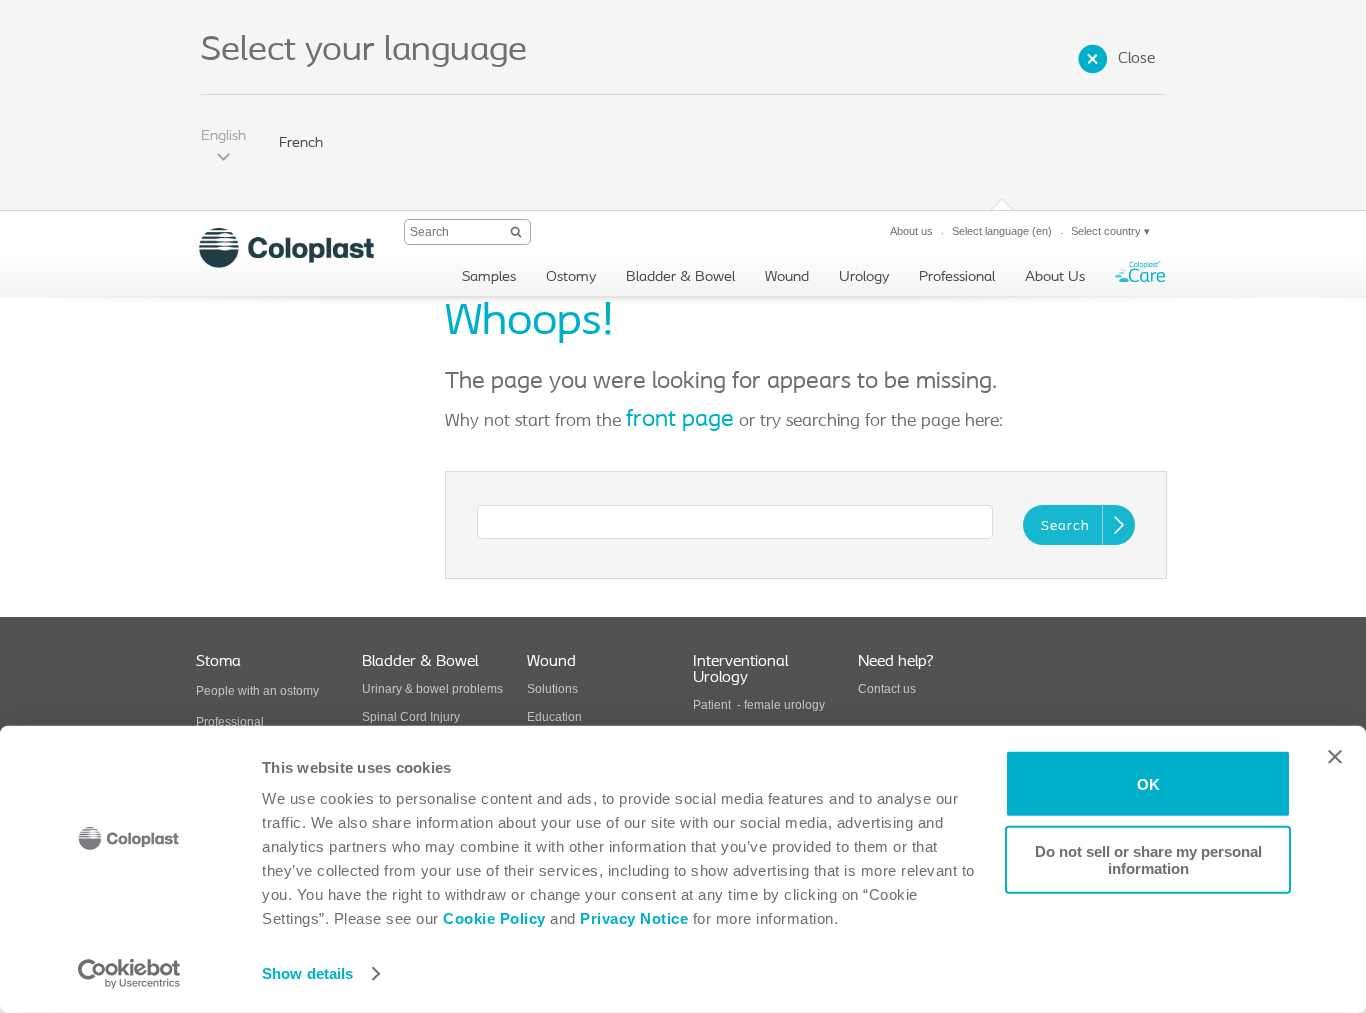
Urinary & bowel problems (432, 689)
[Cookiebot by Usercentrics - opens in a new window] (129, 974)
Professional (230, 722)
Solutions (552, 689)
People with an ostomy (257, 691)
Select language (1002, 231)
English (223, 136)
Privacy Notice (632, 918)
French (301, 143)
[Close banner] (1335, 757)
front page (680, 420)
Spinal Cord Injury (411, 717)
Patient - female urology (759, 705)
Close (1136, 59)
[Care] (1140, 276)
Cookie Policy (494, 918)
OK (1148, 783)
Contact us (887, 689)
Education (554, 717)
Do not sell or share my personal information (1148, 859)
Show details (307, 973)
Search (1065, 526)
